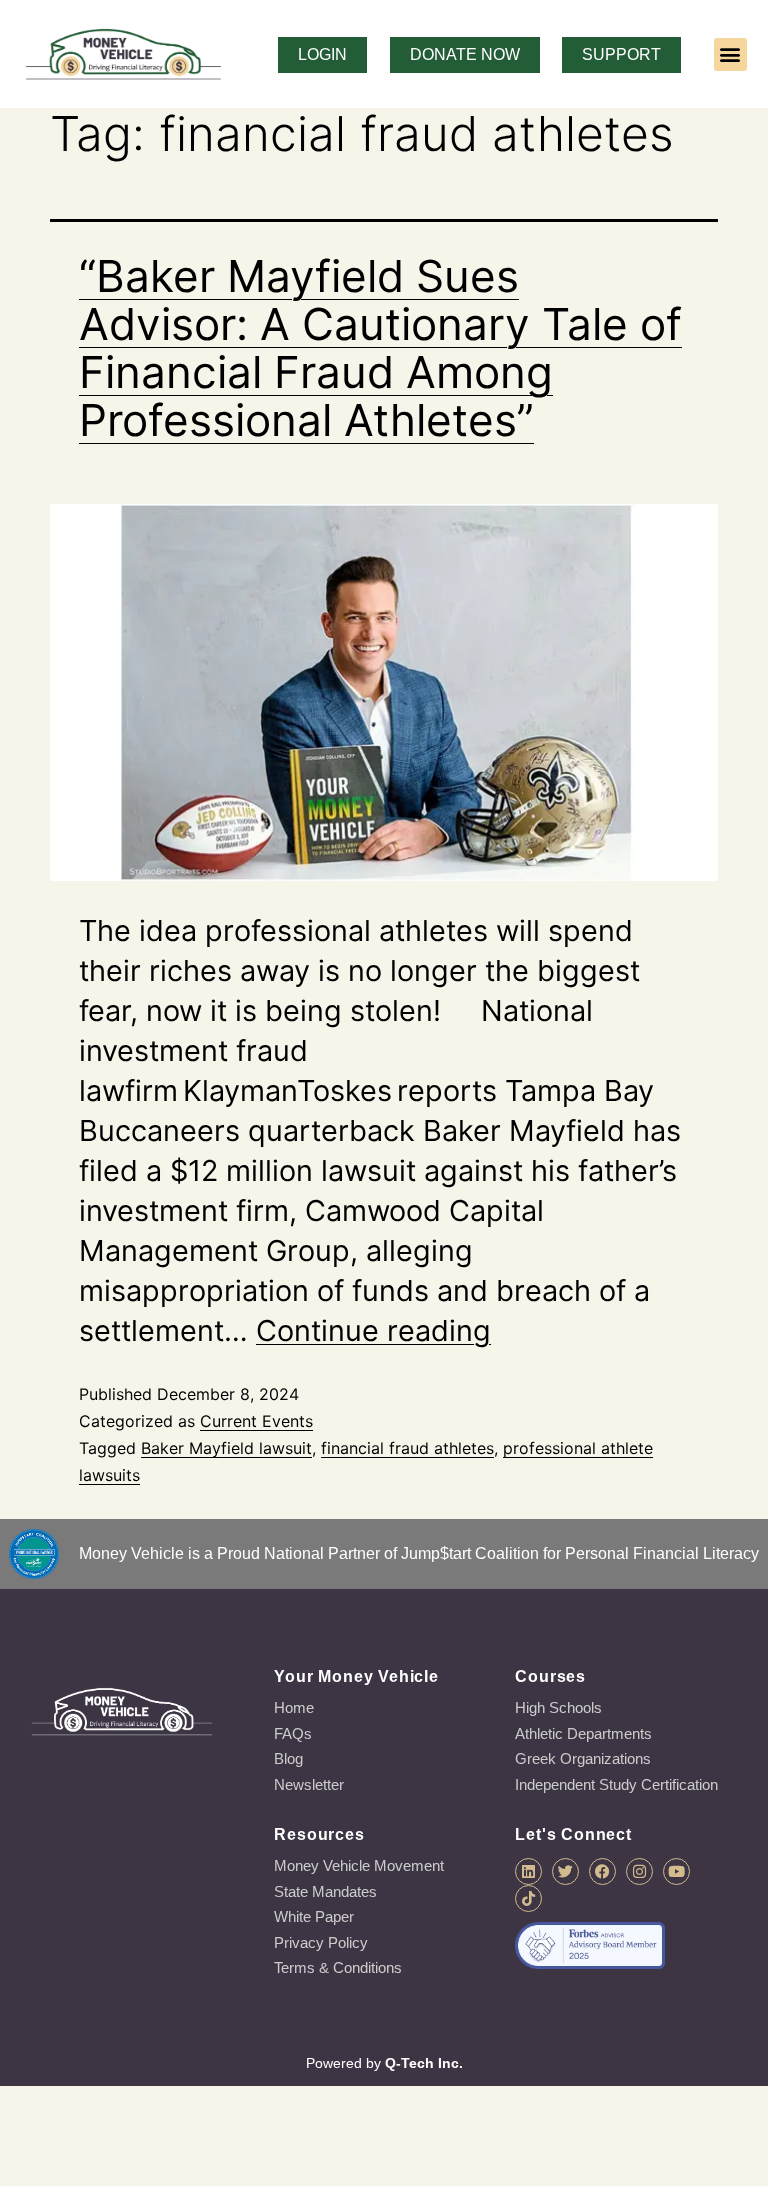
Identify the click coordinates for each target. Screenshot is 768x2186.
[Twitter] (565, 1871)
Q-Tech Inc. (424, 2063)
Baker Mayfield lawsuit (226, 1448)
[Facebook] (602, 1871)
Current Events (256, 1421)
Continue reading (373, 1330)
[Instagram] (639, 1871)
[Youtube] (676, 1871)
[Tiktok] (528, 1898)
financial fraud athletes (407, 1448)
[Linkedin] (528, 1871)
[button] (730, 54)
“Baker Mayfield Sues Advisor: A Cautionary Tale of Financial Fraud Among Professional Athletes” (380, 348)
